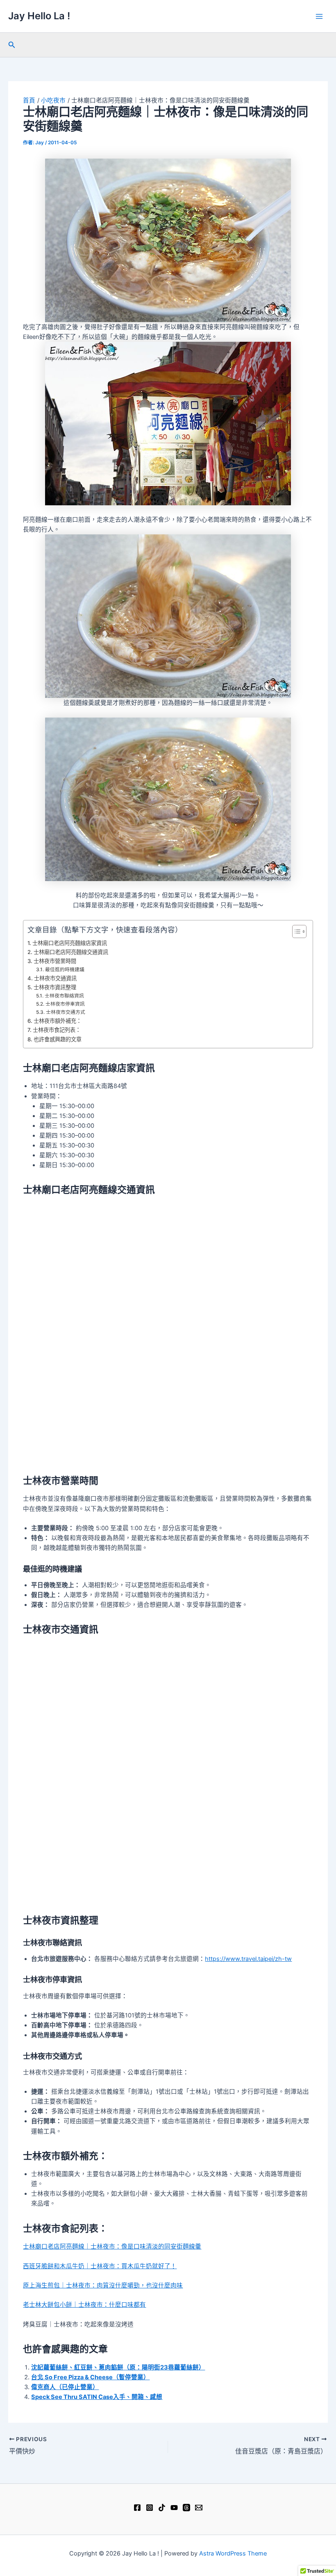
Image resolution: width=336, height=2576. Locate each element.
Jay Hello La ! (39, 16)
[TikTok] (162, 2508)
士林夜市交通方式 (65, 1012)
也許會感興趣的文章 (58, 1039)
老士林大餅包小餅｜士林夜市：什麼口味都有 (84, 2305)
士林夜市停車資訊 (65, 1004)
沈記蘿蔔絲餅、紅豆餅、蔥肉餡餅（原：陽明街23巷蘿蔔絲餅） (118, 2367)
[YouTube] (174, 2508)
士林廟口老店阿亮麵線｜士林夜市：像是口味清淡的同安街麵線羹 (112, 2247)
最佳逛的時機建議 (65, 970)
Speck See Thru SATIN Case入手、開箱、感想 (97, 2397)
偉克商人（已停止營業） (65, 2387)
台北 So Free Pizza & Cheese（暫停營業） (90, 2377)
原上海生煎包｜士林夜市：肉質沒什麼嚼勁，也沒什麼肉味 (103, 2285)
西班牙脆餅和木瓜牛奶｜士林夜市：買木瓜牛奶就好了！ (100, 2266)
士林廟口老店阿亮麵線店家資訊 (70, 943)
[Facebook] (137, 2508)
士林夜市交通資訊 (55, 978)
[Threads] (186, 2508)
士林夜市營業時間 (55, 961)
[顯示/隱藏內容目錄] (295, 931)
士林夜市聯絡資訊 (64, 996)
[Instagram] (150, 2508)
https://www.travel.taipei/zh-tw (248, 1959)
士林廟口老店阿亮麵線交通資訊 (71, 952)
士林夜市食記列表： (57, 1030)
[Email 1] (199, 2508)
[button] (12, 45)
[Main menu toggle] (319, 16)
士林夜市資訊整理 (55, 987)
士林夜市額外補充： (58, 1021)
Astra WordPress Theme (233, 2553)
